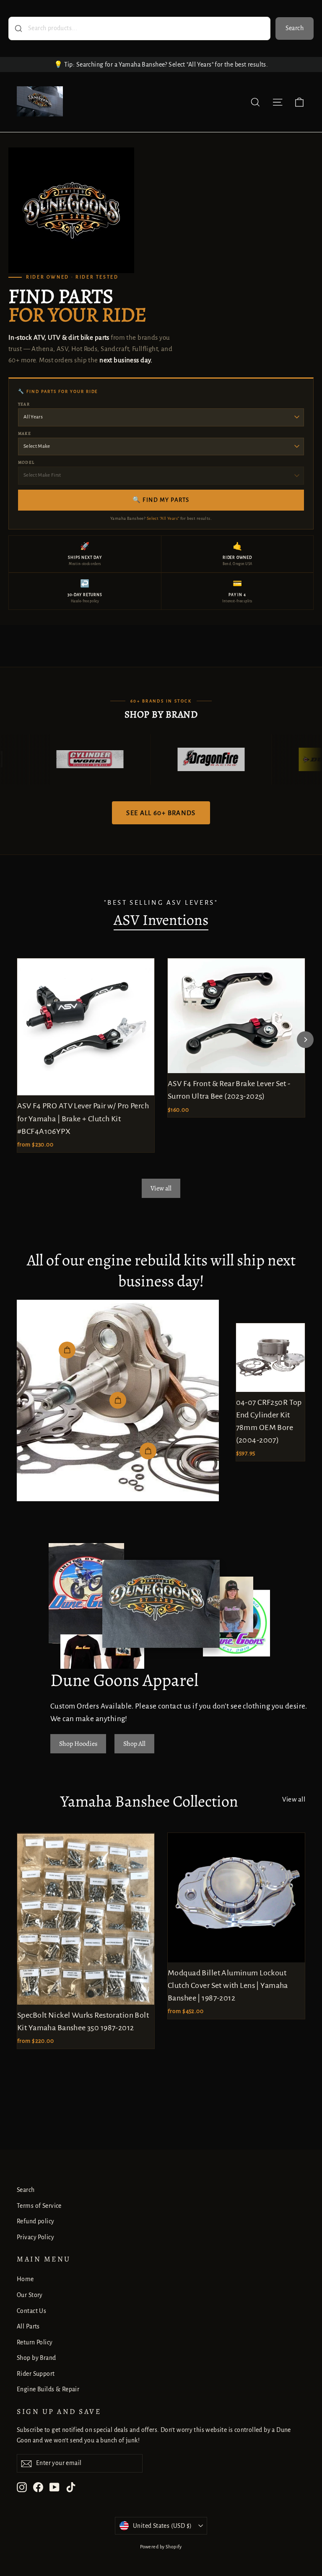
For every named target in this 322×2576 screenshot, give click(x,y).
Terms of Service (39, 2206)
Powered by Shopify (161, 2547)
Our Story (30, 2295)
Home (25, 2279)
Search (295, 28)
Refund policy (36, 2221)
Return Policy (35, 2342)
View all (161, 1188)
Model (26, 462)
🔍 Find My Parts (161, 500)
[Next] (305, 1040)
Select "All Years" (163, 518)
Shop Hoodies (78, 1744)
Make (25, 433)
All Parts (28, 2326)
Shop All (134, 1744)
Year (24, 404)
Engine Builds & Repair (48, 2389)
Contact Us (31, 2311)
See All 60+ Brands (161, 813)
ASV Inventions (161, 920)
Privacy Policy (35, 2237)
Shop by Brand (36, 2358)
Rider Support (36, 2374)
